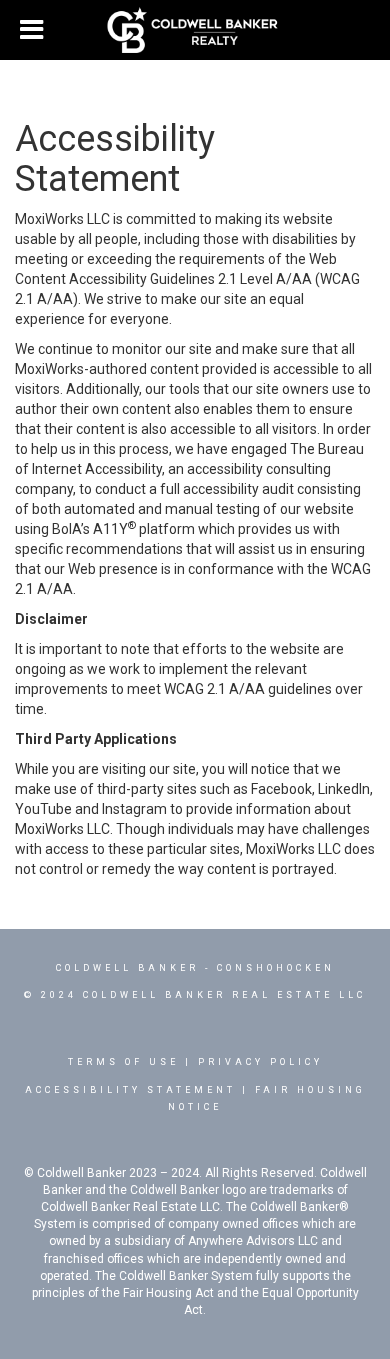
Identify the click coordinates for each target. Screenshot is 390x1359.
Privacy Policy (260, 1062)
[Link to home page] (195, 30)
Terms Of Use (123, 1062)
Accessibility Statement (130, 1090)
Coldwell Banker (127, 968)
